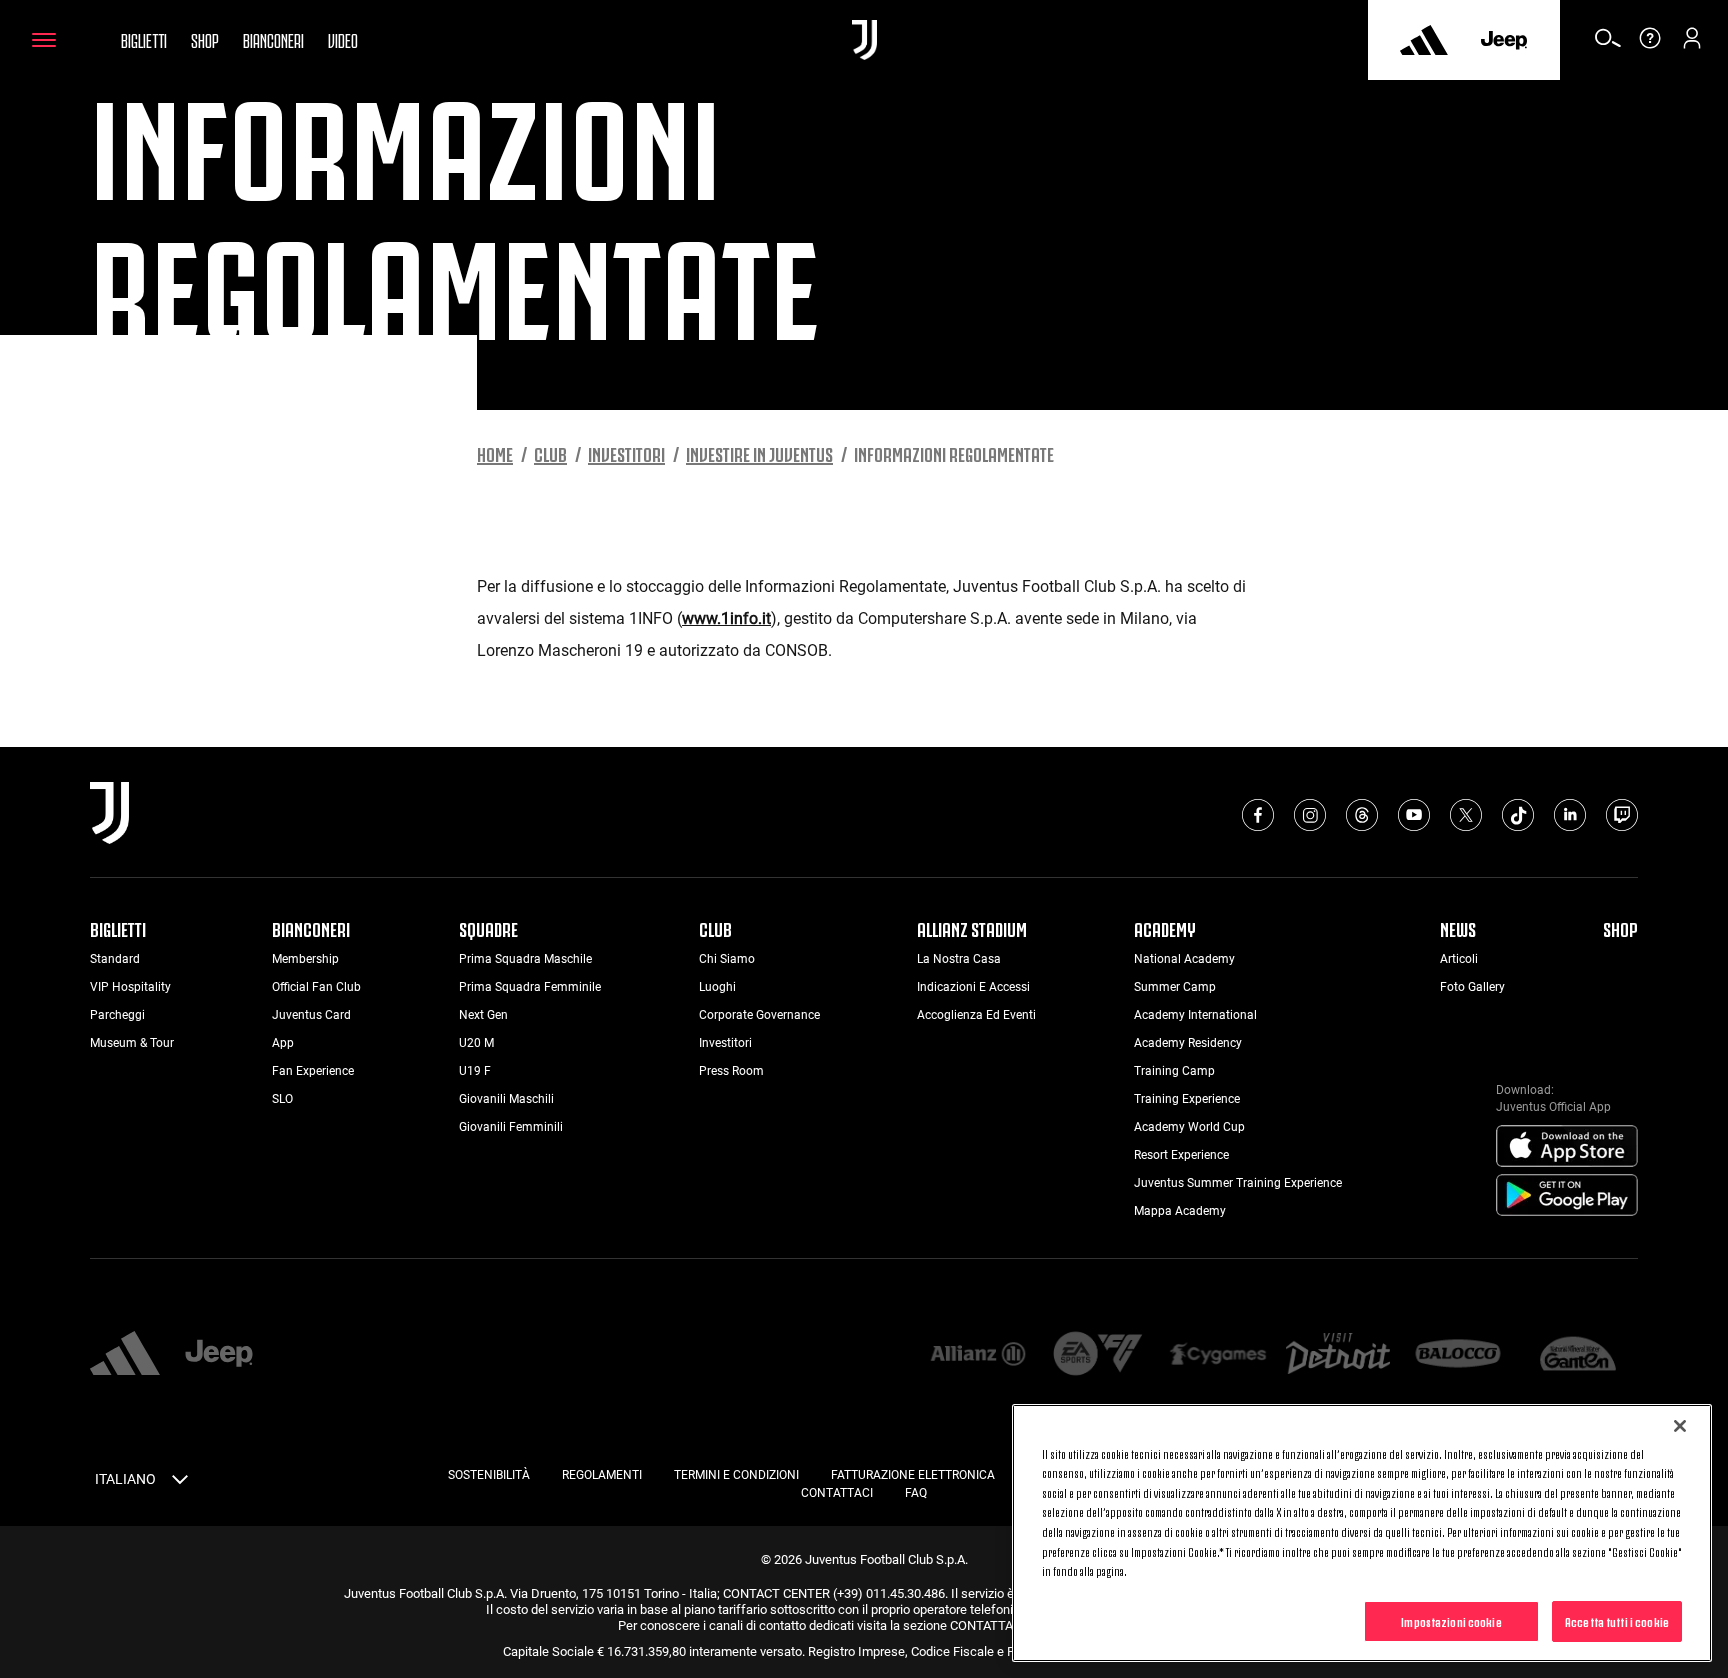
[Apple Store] (1567, 1147)
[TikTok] (1518, 815)
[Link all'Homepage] (864, 40)
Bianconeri (273, 39)
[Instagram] (1310, 815)
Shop (205, 39)
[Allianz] (978, 1355)
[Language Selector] (180, 1483)
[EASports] (1098, 1355)
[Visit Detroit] (1338, 1356)
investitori (626, 453)
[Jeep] (1504, 40)
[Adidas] (1424, 40)
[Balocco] (1458, 1355)
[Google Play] (1567, 1196)
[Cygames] (1218, 1355)
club (550, 453)
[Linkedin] (1570, 815)
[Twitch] (1622, 815)
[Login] (1692, 45)
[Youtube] (1414, 815)
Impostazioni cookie (1451, 1620)
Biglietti (144, 39)
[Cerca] (1608, 45)
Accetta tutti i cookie (1617, 1620)
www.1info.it (726, 618)
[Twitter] (1466, 815)
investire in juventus (759, 453)
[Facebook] (1258, 815)
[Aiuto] (1650, 45)
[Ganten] (1578, 1355)
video (343, 39)
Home (495, 453)
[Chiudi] (1680, 1426)
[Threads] (1362, 815)
